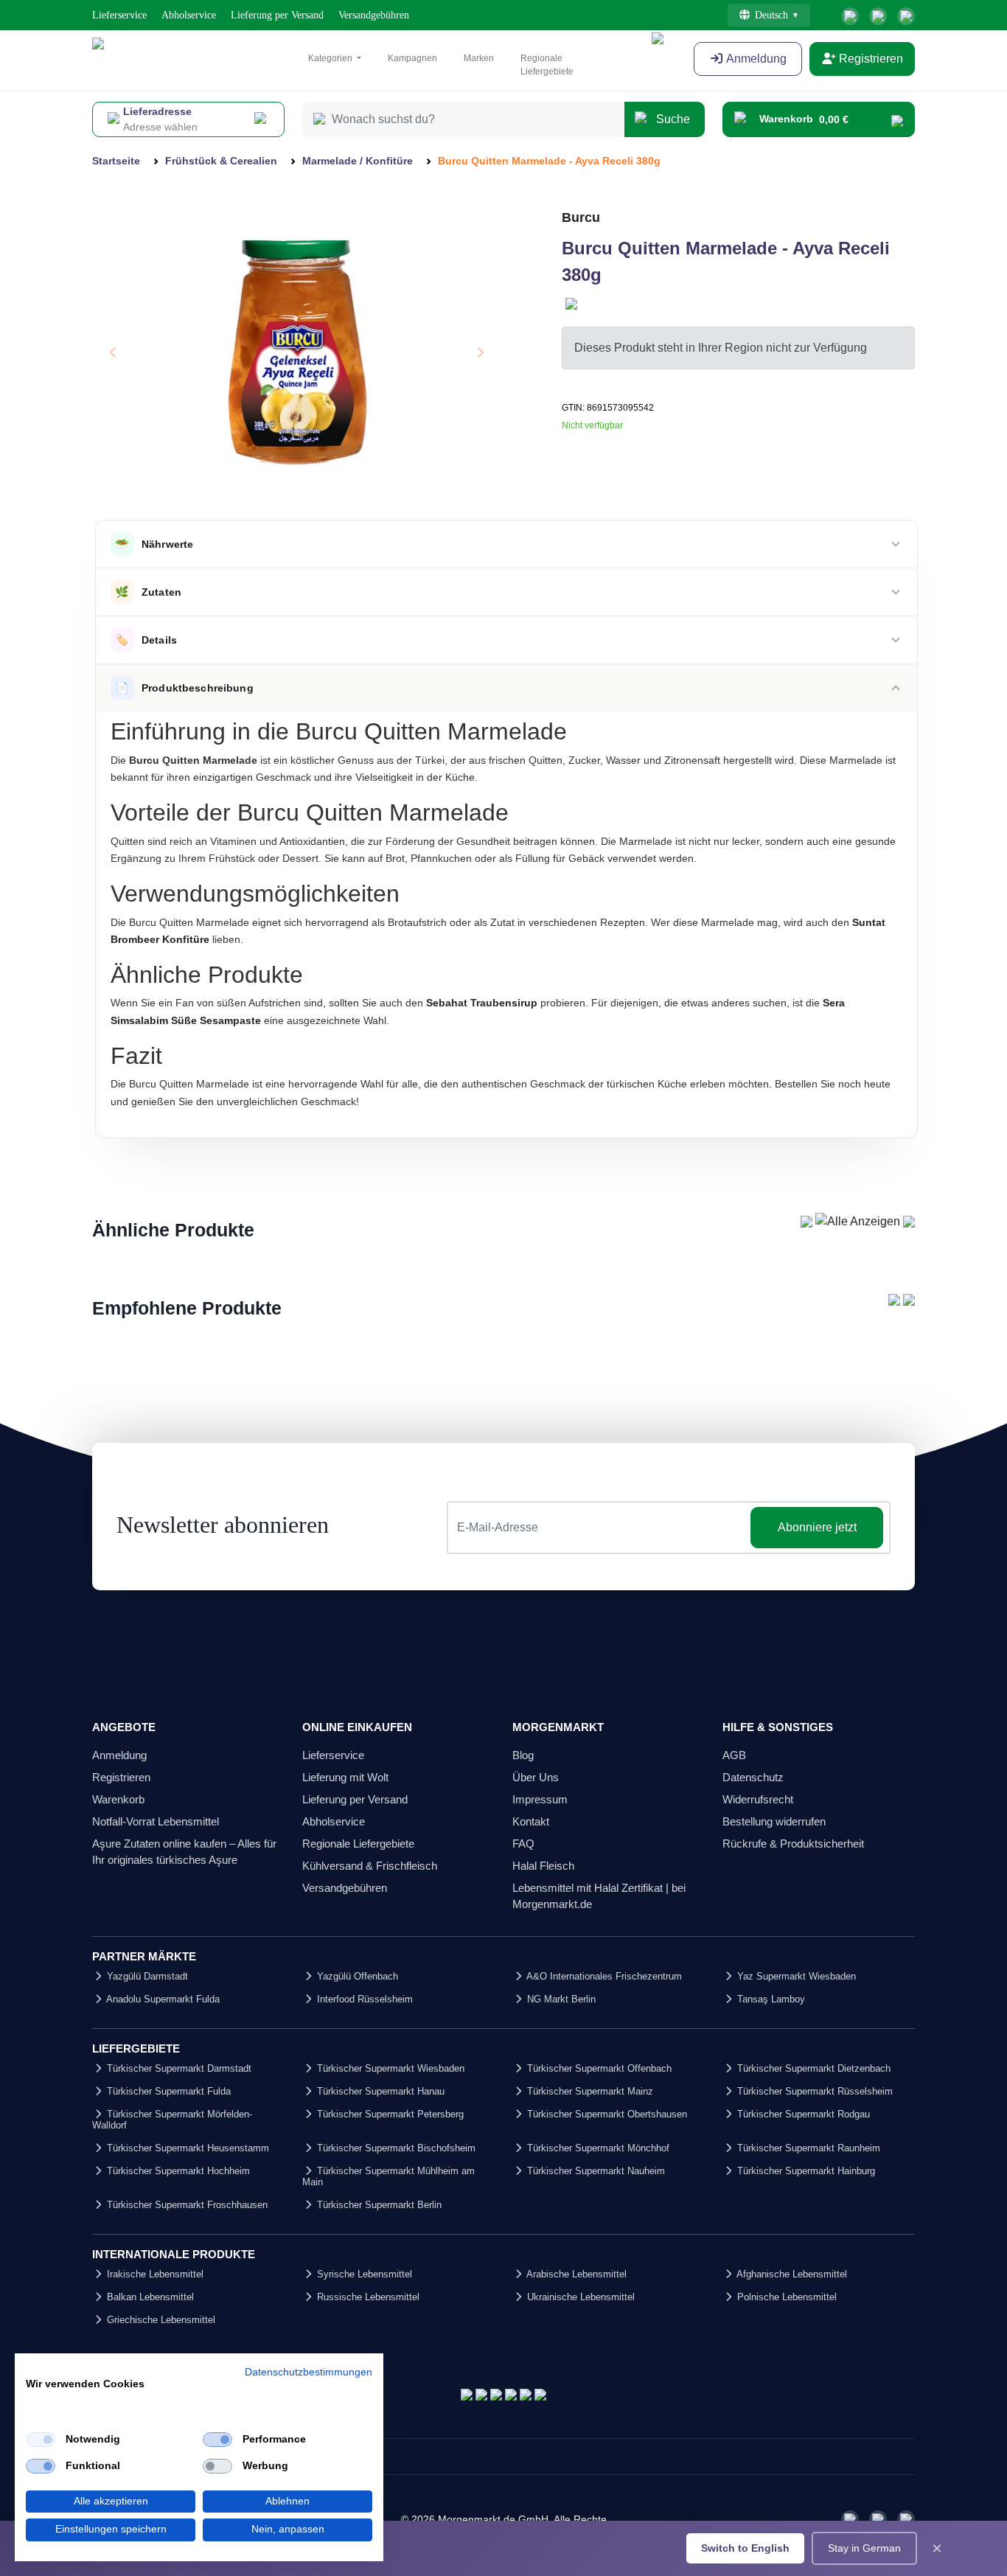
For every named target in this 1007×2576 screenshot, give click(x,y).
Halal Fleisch (543, 1866)
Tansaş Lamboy (770, 1999)
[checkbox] (41, 2440)
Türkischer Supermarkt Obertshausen (606, 2114)
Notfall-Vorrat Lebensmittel (156, 1821)
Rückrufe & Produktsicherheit (793, 1844)
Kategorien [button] (331, 58)
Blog (523, 1755)
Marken (479, 58)
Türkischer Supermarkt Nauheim (595, 2171)
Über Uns (536, 1777)
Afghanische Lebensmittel (791, 2274)
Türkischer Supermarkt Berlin (378, 2205)
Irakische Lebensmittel (154, 2274)
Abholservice (189, 15)
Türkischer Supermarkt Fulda (167, 2091)
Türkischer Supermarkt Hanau (379, 2091)
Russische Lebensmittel (367, 2297)
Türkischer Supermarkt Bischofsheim (395, 2148)
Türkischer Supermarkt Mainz (589, 2091)
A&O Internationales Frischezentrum (603, 1976)
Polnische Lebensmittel (785, 2297)
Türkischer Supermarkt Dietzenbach (812, 2068)
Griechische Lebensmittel (160, 2320)
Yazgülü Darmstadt (146, 1976)
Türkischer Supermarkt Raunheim (807, 2148)
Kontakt (531, 1821)
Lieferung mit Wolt (345, 1777)
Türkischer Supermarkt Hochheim (177, 2171)
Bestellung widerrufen (774, 1821)
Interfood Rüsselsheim (363, 1999)
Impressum (540, 1799)
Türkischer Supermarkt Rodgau (802, 2114)
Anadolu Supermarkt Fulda (162, 1999)
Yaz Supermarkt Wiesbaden (795, 1976)
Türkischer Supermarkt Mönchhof (597, 2148)
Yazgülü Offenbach (356, 1976)
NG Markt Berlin (560, 1999)
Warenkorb (118, 1799)
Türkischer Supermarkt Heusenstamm (187, 2148)
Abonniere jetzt (817, 1527)
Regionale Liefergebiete (547, 65)
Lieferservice (119, 15)
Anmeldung (119, 1755)
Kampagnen (412, 58)
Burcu (581, 217)
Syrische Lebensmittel (363, 2274)
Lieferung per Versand (277, 15)
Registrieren (870, 59)
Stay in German (864, 2548)
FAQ (523, 1844)
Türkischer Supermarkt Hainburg (805, 2171)
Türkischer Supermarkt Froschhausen (186, 2205)
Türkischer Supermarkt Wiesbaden (389, 2068)
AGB (734, 1755)
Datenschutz (753, 1777)
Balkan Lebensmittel (149, 2297)
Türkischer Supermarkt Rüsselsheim (813, 2091)
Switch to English (745, 2548)
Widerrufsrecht (758, 1799)
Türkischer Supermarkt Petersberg (389, 2114)
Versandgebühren (374, 15)
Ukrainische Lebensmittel (579, 2297)
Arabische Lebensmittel (575, 2274)
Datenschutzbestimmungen (309, 2372)
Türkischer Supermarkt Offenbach (598, 2068)
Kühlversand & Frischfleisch (370, 1866)
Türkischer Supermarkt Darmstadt (178, 2068)
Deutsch (771, 15)
